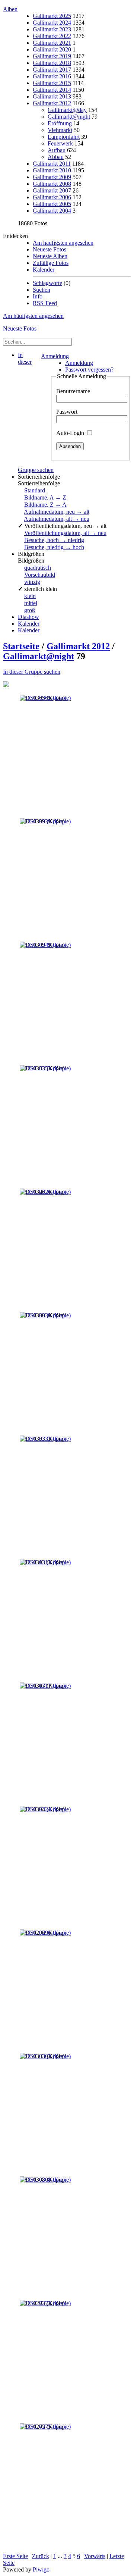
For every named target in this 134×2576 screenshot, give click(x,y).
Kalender (44, 270)
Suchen (42, 290)
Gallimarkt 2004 (52, 211)
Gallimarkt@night (69, 117)
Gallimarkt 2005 (52, 204)
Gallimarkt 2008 (52, 184)
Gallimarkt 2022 (52, 36)
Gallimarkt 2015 (52, 83)
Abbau (56, 157)
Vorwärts (95, 2556)
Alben (10, 9)
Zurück (41, 2556)
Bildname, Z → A (45, 505)
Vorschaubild (40, 575)
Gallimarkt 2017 (52, 70)
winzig (32, 582)
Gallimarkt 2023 (52, 29)
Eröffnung (60, 123)
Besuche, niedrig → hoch (54, 547)
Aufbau (57, 150)
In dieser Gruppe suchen (32, 672)
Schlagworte (47, 283)
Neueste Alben (50, 256)
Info (38, 296)
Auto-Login (71, 433)
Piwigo (41, 2569)
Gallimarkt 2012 (52, 103)
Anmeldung (55, 356)
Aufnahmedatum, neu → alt (57, 512)
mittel (31, 603)
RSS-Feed (45, 303)
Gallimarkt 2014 (52, 90)
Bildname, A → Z (45, 497)
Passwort (67, 412)
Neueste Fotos (50, 249)
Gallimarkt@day (67, 110)
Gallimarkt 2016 (52, 76)
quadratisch (38, 568)
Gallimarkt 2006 (52, 197)
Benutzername (73, 391)
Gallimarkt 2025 (52, 16)
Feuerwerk (60, 143)
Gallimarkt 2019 (52, 56)
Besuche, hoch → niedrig (54, 540)
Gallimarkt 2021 (52, 43)
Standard (35, 490)
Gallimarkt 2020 (52, 49)
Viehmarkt (60, 130)
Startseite (21, 646)
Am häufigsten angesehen (63, 243)
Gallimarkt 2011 (52, 164)
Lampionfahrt (64, 137)
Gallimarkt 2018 (52, 63)
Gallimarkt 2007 (52, 190)
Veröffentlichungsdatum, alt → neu (65, 533)
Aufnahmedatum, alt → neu (57, 519)
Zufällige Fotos (51, 263)
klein (30, 596)
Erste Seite (15, 2556)
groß (30, 610)
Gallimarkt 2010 (52, 170)
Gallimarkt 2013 (52, 96)
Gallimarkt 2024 (52, 23)
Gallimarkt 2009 (52, 177)
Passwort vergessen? (89, 370)
